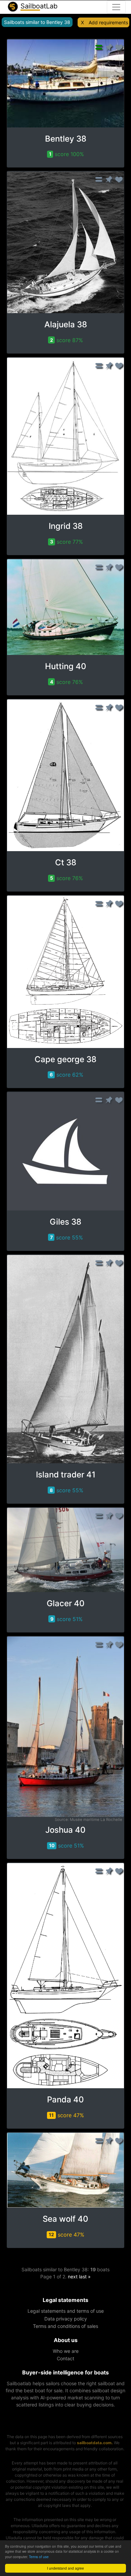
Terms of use (39, 2557)
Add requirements (108, 22)
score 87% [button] (67, 340)
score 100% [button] (67, 154)
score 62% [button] (67, 1075)
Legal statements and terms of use (66, 2311)
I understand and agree (65, 2568)
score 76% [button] (67, 682)
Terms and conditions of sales (65, 2326)
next (73, 2277)
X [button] (82, 22)
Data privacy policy (66, 2319)
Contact (65, 2358)
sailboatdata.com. (95, 2443)
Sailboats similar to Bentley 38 (37, 22)
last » (85, 2277)
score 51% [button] (67, 1619)
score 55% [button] (67, 1237)
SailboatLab (38, 6)
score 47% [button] (67, 2115)
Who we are (66, 2351)
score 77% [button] (67, 542)
